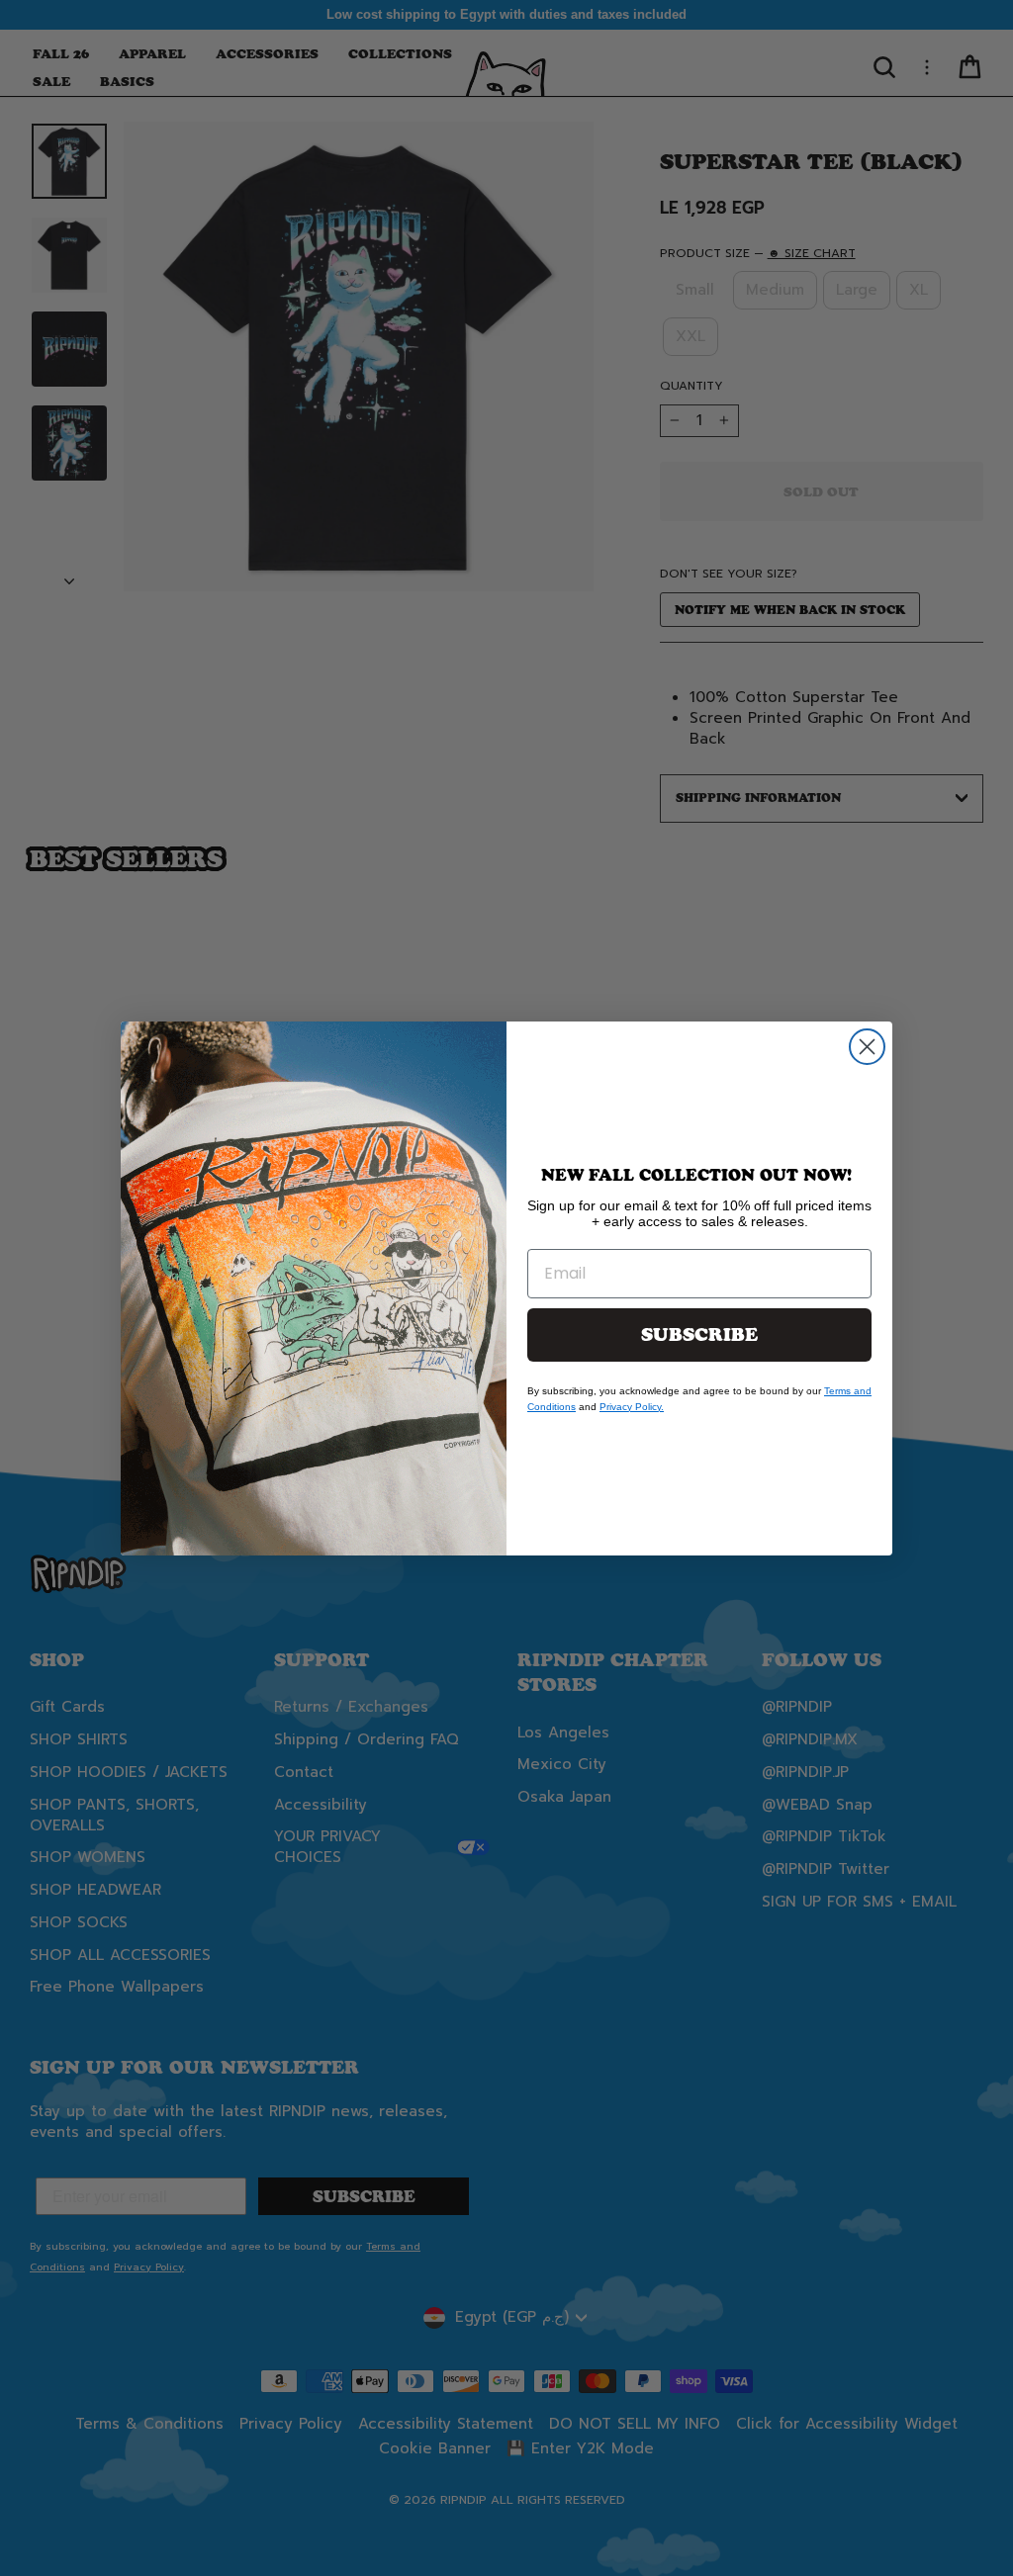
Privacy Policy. (632, 1407)
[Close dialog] (867, 1047)
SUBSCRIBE (699, 1335)
